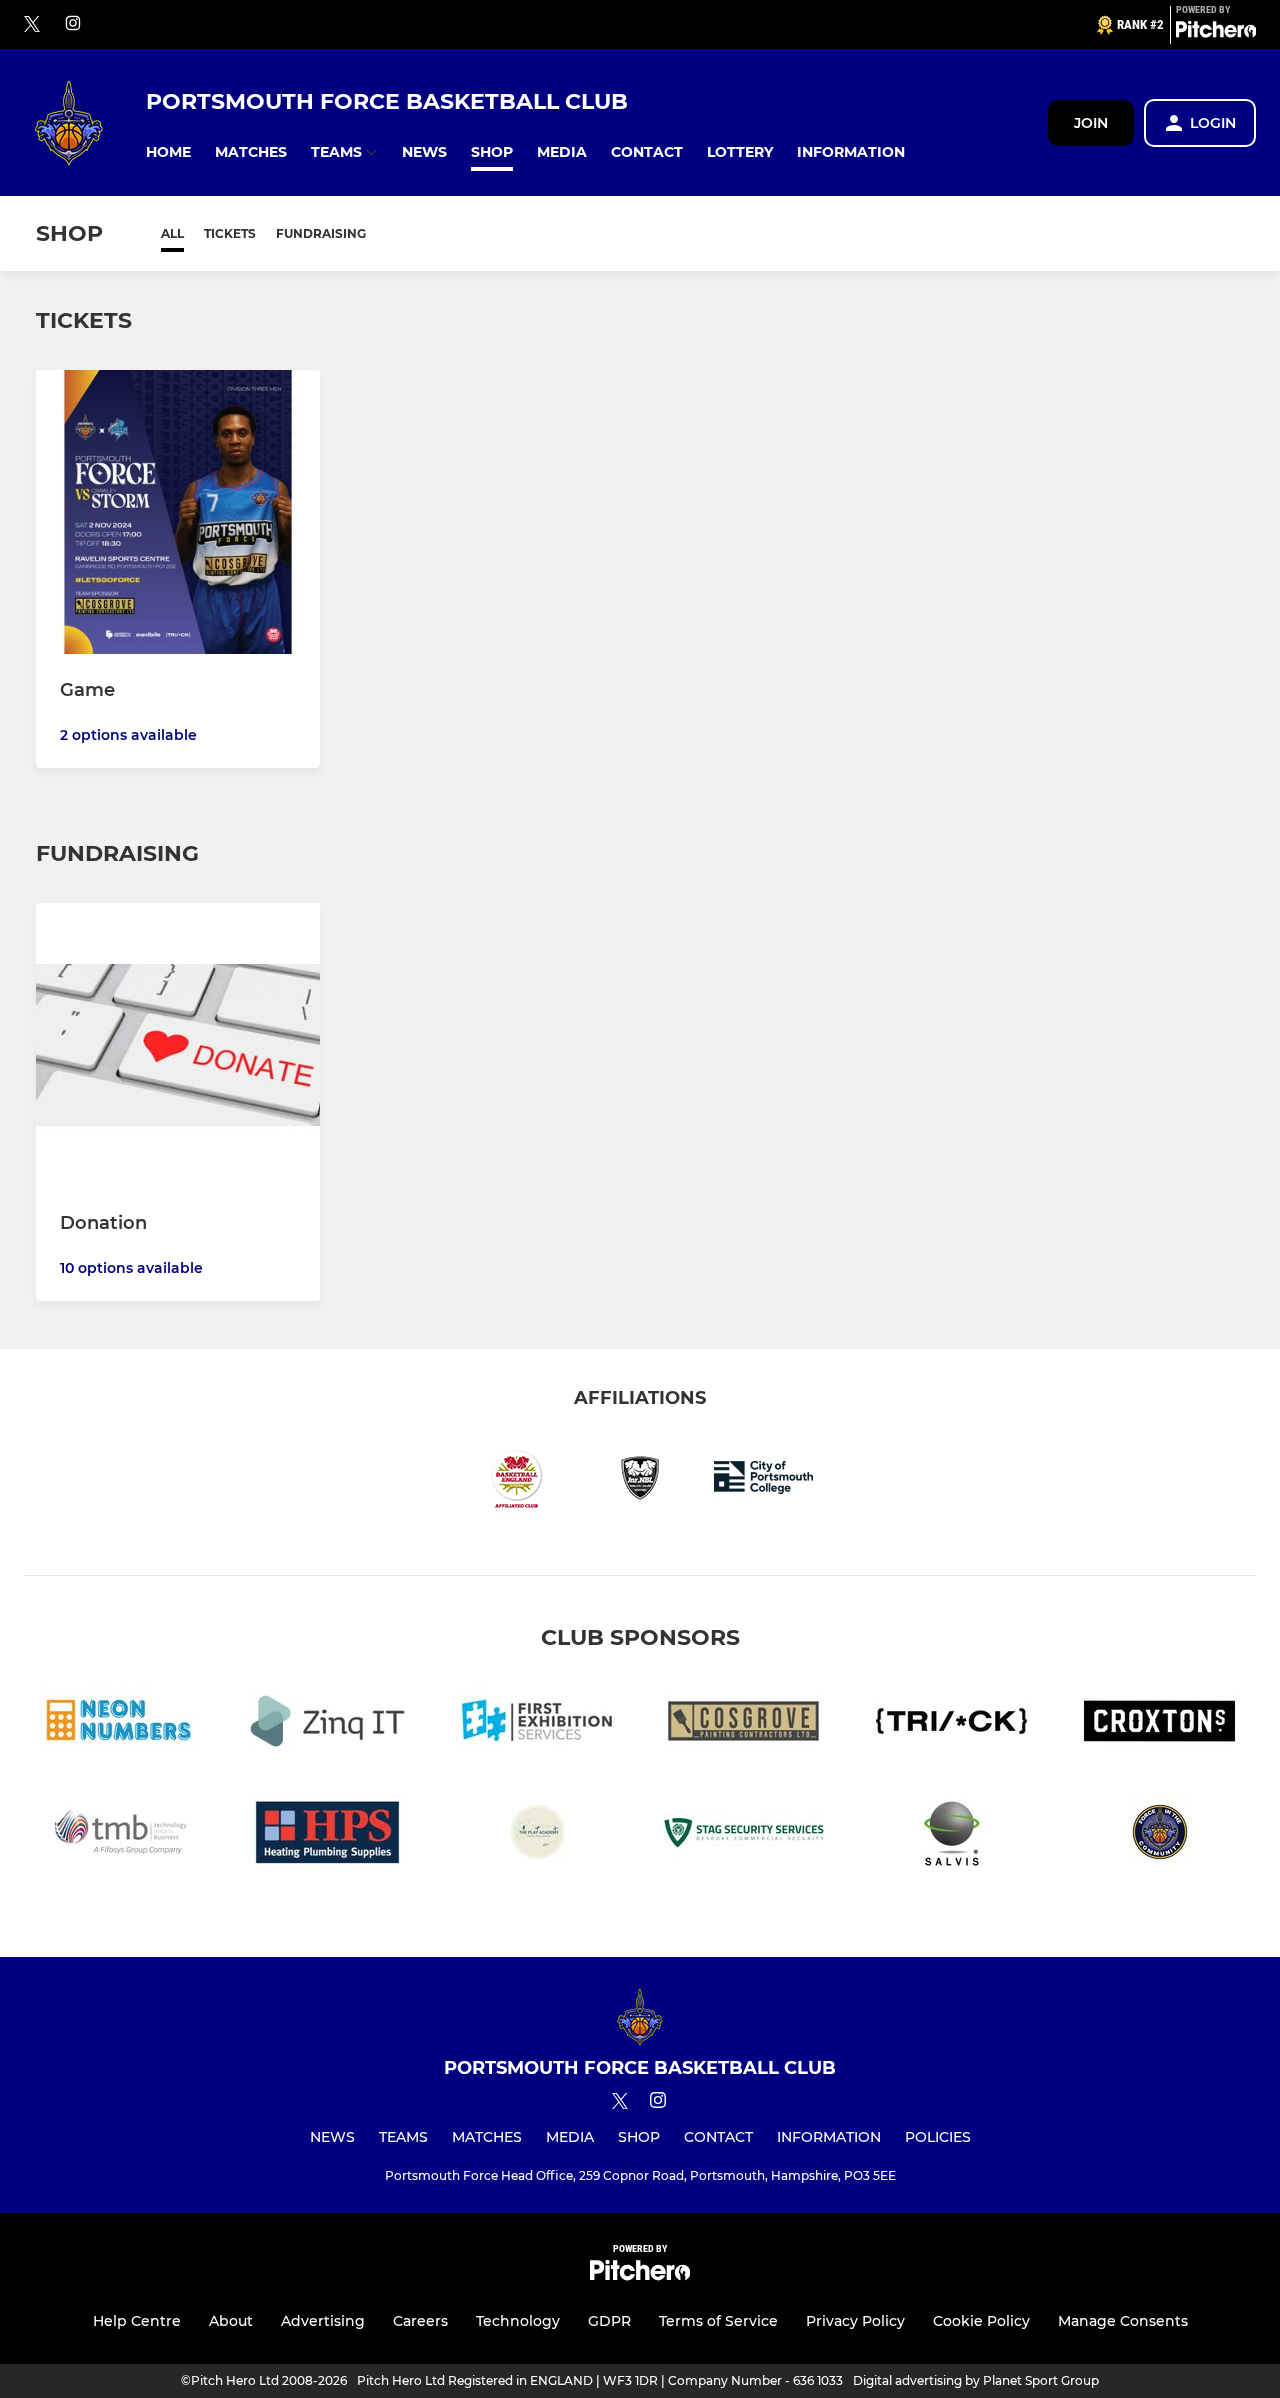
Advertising (323, 2321)
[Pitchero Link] (1216, 33)
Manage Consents (1123, 2321)
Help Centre (137, 2321)
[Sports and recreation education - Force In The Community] (1160, 1835)
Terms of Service (718, 2321)
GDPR (609, 2321)
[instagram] (73, 24)
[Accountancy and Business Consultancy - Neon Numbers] (120, 1724)
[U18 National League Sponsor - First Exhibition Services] (536, 1724)
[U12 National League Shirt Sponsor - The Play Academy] (536, 1835)
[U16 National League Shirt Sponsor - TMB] (120, 1835)
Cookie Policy (981, 2321)
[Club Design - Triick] (952, 1724)
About (231, 2321)
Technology (518, 2321)
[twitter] (32, 25)
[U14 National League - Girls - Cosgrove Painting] (744, 1724)
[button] (168, 152)
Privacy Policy (855, 2321)
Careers (420, 2321)
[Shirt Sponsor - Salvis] (952, 1835)
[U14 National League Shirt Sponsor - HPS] (328, 1835)
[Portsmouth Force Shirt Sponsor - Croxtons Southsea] (1160, 1724)
